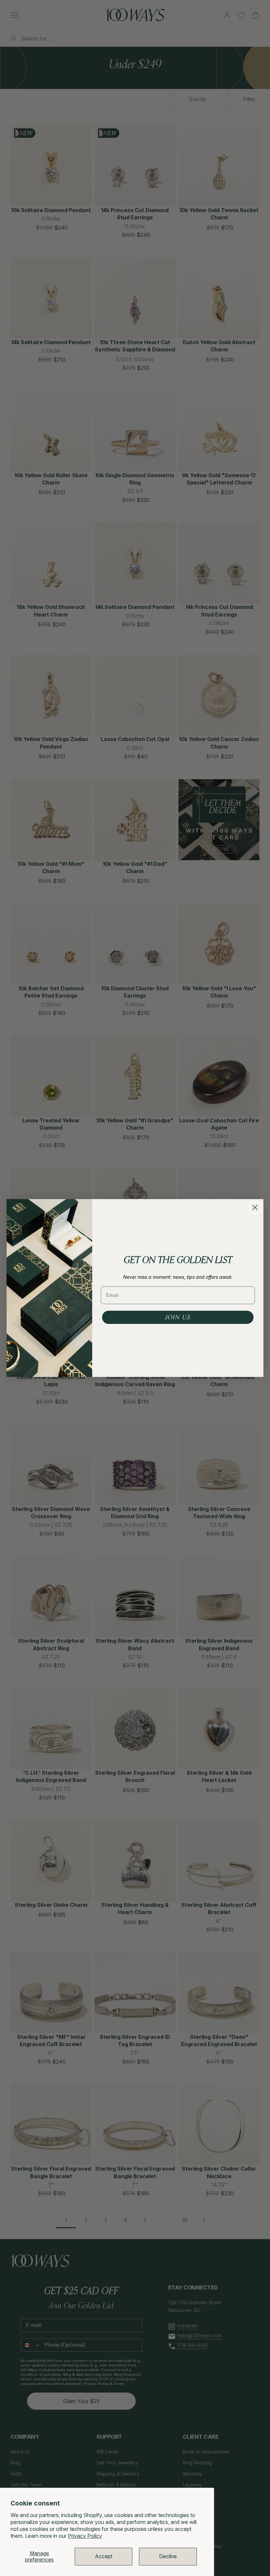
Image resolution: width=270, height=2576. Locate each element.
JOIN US (178, 1317)
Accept (104, 2556)
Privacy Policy (85, 2536)
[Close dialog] (255, 1207)
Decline (168, 2556)
